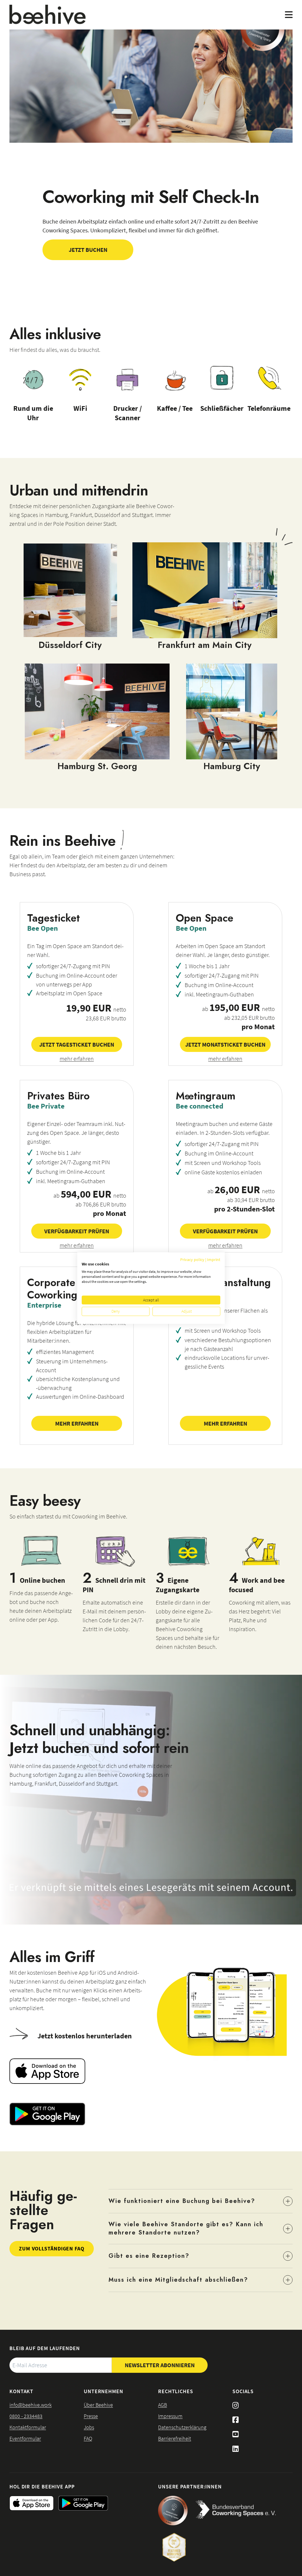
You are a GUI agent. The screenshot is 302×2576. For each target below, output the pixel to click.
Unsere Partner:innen (190, 2486)
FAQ (88, 2438)
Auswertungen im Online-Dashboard (80, 1397)
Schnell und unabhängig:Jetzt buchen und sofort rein (99, 1739)
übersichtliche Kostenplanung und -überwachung (78, 1383)
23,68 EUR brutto (106, 1018)
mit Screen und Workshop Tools (223, 1163)
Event (185, 1293)
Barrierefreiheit (175, 2438)
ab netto (238, 1008)
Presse (91, 2416)
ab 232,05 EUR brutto (250, 1018)
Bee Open (42, 928)
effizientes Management (65, 1352)
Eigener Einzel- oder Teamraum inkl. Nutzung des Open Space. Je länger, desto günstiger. (76, 1133)
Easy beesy (45, 1501)
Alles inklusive (55, 334)
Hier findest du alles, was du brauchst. (55, 350)
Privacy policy (192, 1260)
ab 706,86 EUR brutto (101, 1204)
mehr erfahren (77, 1059)
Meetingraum (206, 1096)
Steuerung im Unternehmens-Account (72, 1366)
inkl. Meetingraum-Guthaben (219, 994)
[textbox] (61, 2365)
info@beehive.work (31, 2405)
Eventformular (25, 2438)
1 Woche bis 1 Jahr (207, 966)
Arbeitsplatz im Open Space (69, 993)
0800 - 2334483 (26, 2416)
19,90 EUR (90, 1008)
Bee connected (200, 1106)
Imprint (214, 1260)
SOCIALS (243, 2391)
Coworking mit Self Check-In (151, 197)
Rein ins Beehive (63, 841)
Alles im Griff (52, 1957)
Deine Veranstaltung (223, 1283)
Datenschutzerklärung (182, 2427)
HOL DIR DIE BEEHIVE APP (42, 2486)
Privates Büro (58, 1096)
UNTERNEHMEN (104, 2391)
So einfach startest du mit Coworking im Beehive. (68, 1516)
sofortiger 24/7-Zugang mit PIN (73, 966)
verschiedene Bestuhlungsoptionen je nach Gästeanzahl (228, 1344)
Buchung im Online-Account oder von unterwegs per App (77, 980)
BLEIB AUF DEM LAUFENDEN (45, 2348)
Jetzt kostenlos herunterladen (85, 2036)
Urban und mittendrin (79, 490)
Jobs (89, 2427)
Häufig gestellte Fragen (43, 2210)
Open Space (205, 918)
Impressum (170, 2416)
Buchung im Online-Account (219, 985)
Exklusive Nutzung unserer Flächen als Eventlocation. (222, 1315)
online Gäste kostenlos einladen (223, 1172)
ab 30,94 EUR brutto (251, 1200)
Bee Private (46, 1106)
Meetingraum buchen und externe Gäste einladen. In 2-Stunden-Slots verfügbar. (224, 1128)
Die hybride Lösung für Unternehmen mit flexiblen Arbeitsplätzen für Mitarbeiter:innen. (76, 1332)
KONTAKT (21, 2391)
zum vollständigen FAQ (52, 2249)
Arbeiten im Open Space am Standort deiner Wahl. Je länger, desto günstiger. (223, 950)
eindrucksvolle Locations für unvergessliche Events (227, 1362)
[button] (88, 250)
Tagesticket (54, 918)
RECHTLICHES (176, 2391)
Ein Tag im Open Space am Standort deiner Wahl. (75, 950)
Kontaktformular (28, 2427)
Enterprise (44, 1305)
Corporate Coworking (52, 1289)
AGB (163, 2405)
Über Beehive (98, 2405)
